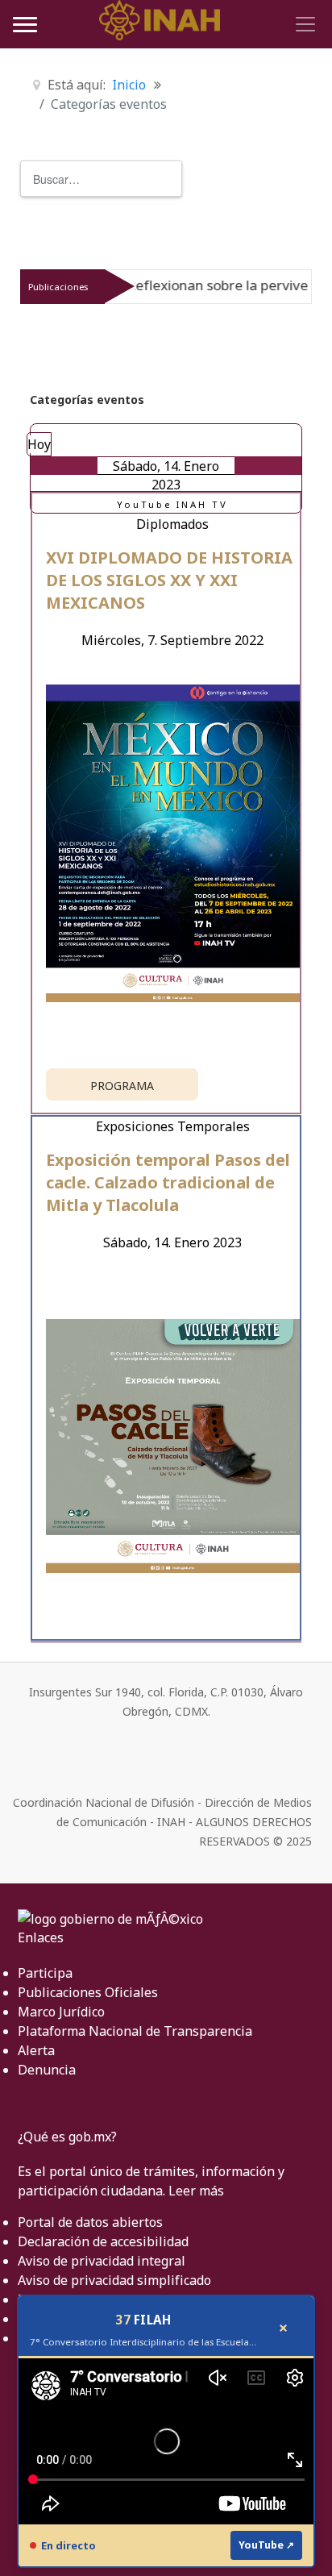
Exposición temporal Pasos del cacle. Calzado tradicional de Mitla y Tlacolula (168, 1182)
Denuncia (47, 2070)
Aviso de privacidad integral (102, 2261)
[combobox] (101, 179)
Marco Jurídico (61, 2012)
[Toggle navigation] (303, 24)
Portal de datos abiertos (90, 2222)
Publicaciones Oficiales (88, 1992)
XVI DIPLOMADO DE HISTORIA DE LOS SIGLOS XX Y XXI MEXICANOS (169, 580)
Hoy (39, 444)
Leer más (196, 2191)
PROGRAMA (122, 1086)
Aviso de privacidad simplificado (114, 2280)
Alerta (36, 2050)
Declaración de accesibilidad (103, 2241)
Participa (45, 1973)
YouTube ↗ (266, 2545)
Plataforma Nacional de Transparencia (135, 2031)
